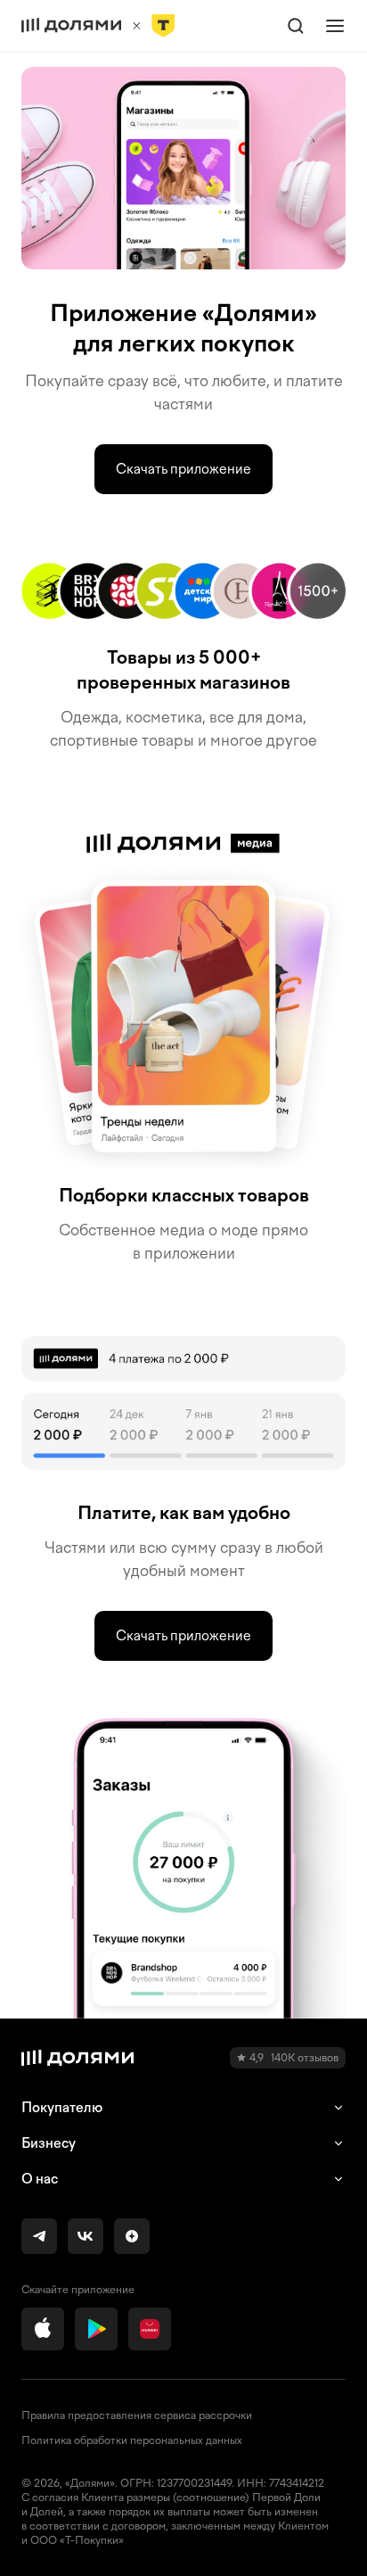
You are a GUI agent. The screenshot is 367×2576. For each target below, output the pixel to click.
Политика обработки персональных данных (132, 2440)
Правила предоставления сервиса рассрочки (137, 2415)
